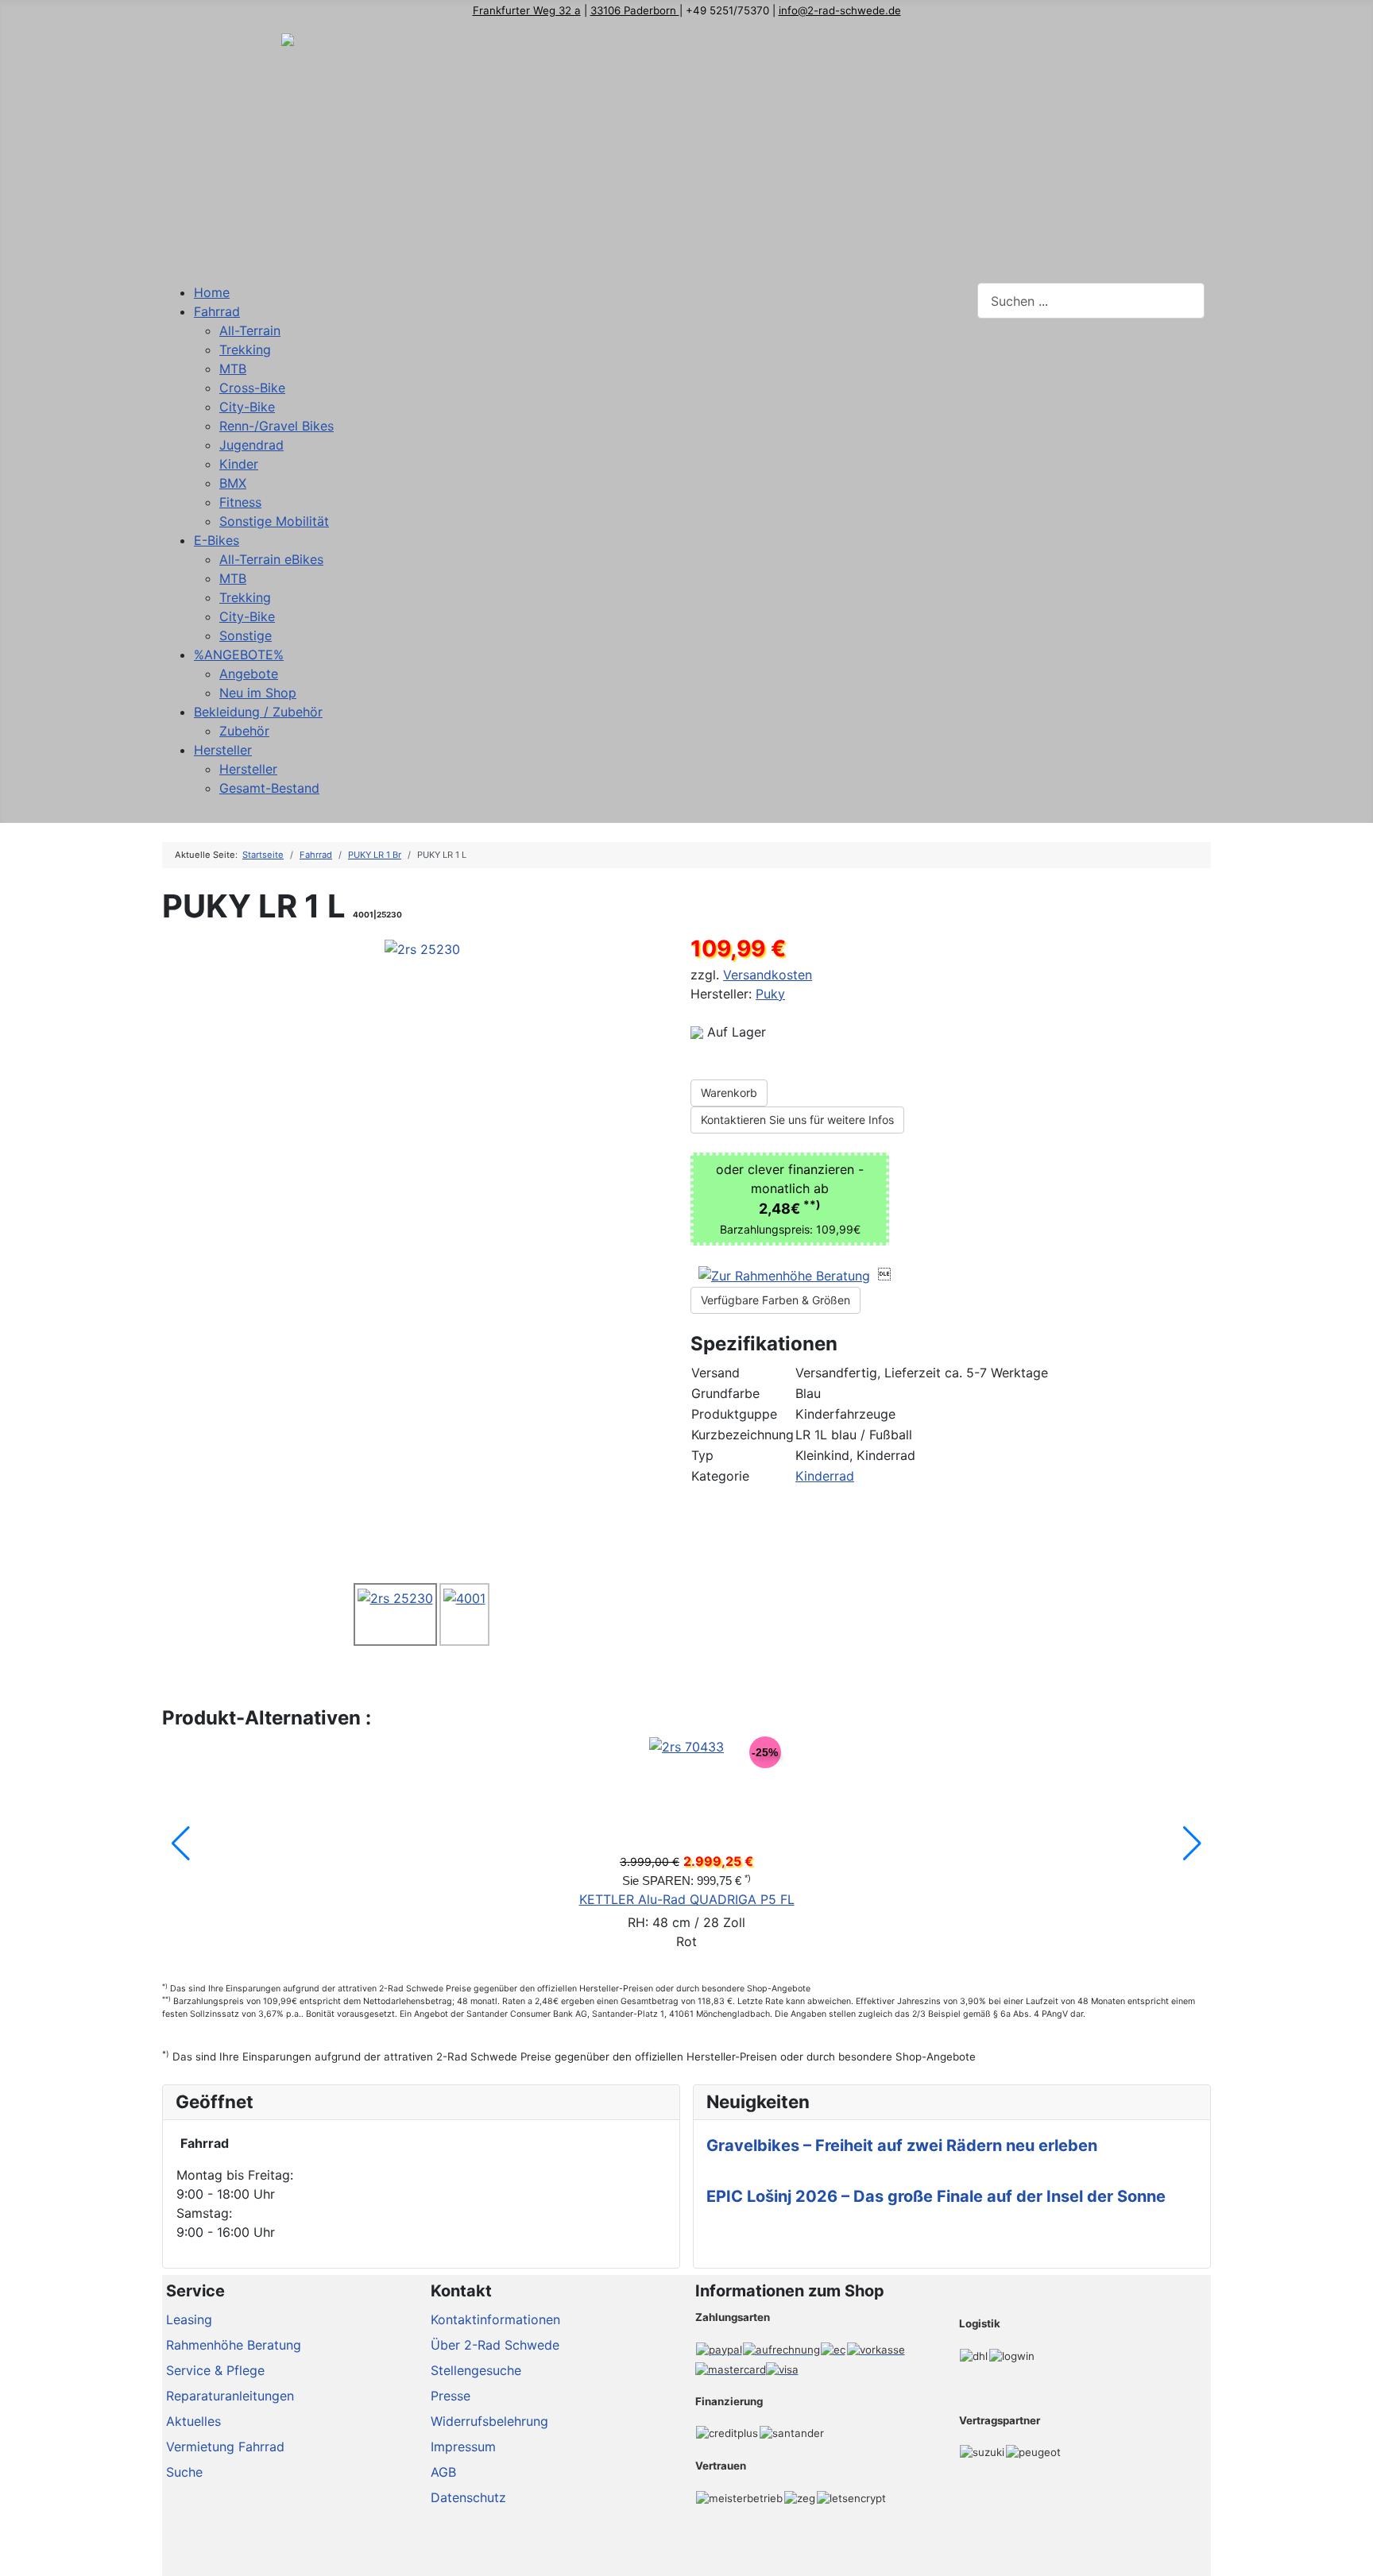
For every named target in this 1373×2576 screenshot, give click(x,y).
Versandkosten (768, 975)
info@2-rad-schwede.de (840, 10)
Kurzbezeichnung (743, 1435)
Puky (770, 994)
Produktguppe (734, 1414)
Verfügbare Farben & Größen (775, 1300)
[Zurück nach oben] (1353, 2556)
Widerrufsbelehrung (489, 2421)
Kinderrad (825, 1476)
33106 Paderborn (635, 10)
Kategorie (720, 1476)
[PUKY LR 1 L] (422, 948)
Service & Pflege (215, 2370)
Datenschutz (468, 2497)
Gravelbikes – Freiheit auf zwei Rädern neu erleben (902, 2145)
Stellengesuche (476, 2370)
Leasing (189, 2319)
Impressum (463, 2447)
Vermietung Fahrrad (225, 2447)
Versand (716, 1373)
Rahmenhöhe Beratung (234, 2345)
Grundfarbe (725, 1393)
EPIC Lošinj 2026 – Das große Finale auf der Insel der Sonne (936, 2196)
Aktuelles (193, 2421)
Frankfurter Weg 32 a (527, 10)
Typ (702, 1455)
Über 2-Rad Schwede (495, 2345)
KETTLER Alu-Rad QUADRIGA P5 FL (687, 1899)
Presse (451, 2396)
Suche (184, 2472)
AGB (443, 2472)
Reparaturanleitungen (230, 2396)
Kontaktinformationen (495, 2319)
